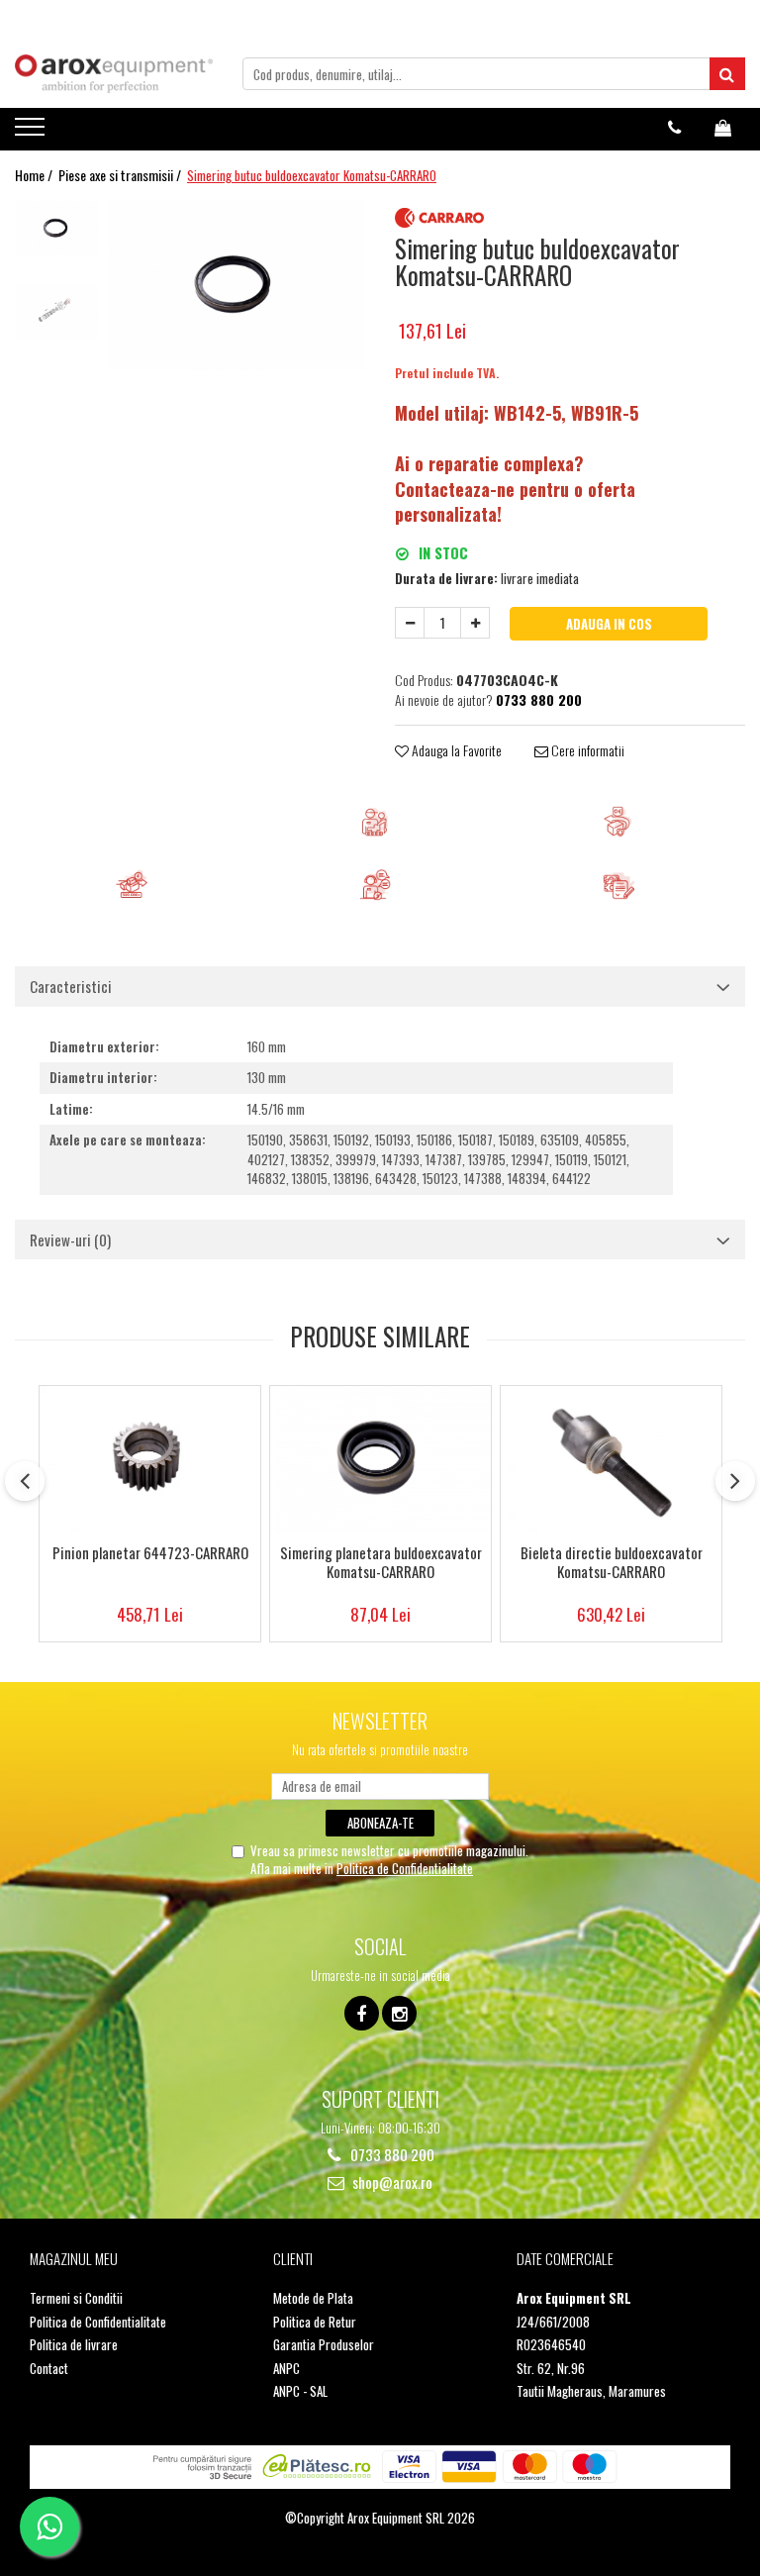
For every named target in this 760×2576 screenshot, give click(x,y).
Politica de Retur (315, 2322)
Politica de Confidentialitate (405, 1868)
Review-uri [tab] (70, 1239)
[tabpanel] (237, 285)
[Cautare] (727, 74)
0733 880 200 (391, 2155)
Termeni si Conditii (76, 2298)
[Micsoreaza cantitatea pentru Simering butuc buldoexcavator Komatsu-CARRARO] (410, 623)
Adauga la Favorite (455, 750)
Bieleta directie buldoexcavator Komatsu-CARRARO (612, 1563)
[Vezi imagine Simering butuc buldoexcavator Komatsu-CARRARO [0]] (57, 228)
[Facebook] (362, 2013)
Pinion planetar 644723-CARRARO (150, 1553)
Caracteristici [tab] (71, 986)
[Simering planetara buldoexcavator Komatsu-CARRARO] (380, 1459)
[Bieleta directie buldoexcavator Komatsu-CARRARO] (611, 1459)
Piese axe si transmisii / (121, 175)
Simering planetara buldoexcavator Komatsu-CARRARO (381, 1563)
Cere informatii (586, 750)
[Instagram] (399, 2013)
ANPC (286, 2369)
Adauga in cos (609, 624)
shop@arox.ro (391, 2182)
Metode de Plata (313, 2298)
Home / (35, 175)
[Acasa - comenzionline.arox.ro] (114, 74)
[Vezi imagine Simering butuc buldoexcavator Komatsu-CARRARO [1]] (57, 312)
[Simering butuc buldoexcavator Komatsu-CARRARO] (237, 285)
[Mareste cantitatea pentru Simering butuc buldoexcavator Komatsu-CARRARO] (475, 623)
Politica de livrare (74, 2345)
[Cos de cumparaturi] (723, 128)
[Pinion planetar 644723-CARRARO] (150, 1459)
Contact (49, 2369)
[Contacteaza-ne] (674, 128)
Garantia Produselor (324, 2345)
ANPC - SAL (300, 2391)
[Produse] (32, 133)
